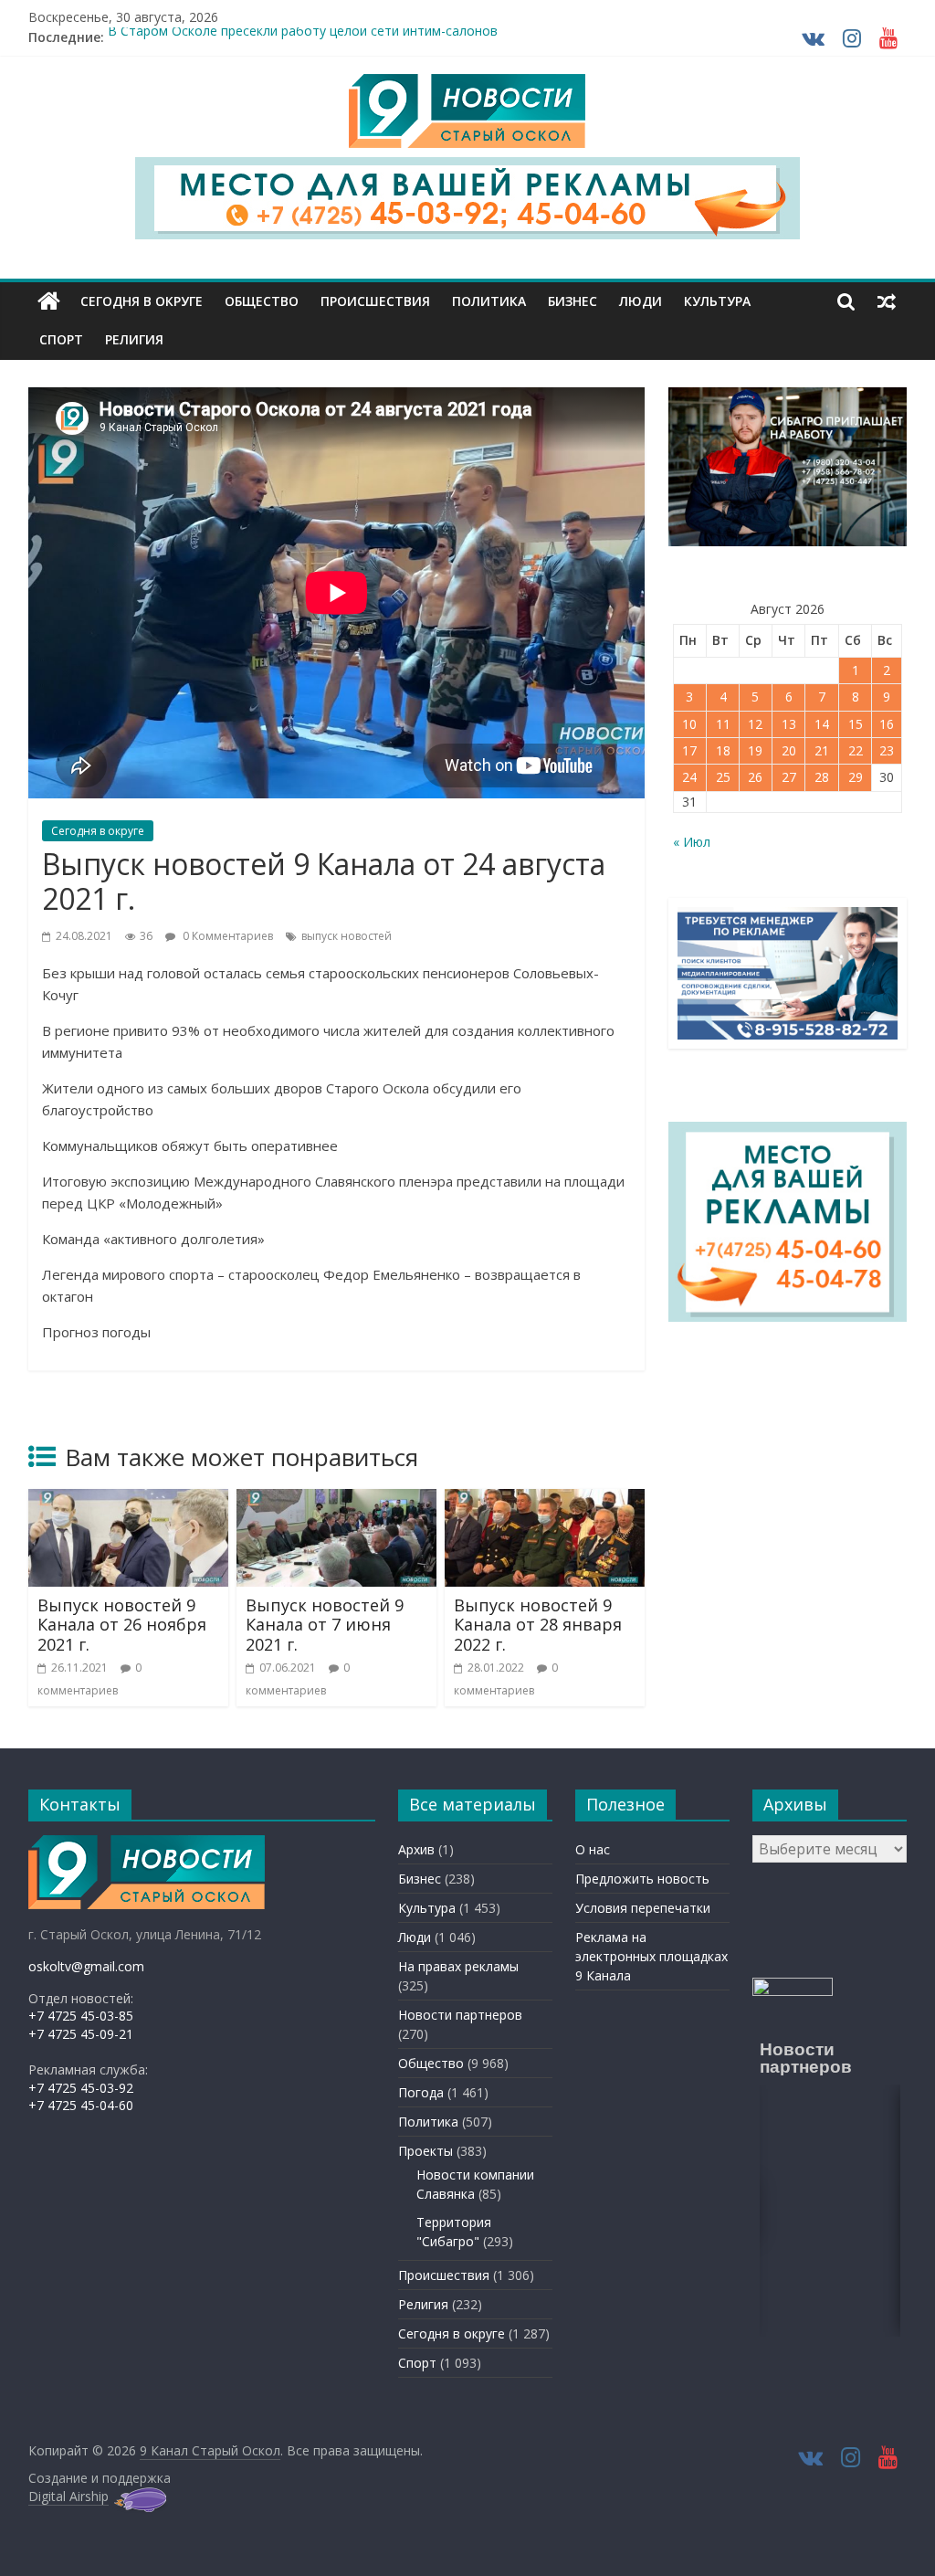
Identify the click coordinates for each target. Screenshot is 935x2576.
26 (755, 777)
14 (822, 724)
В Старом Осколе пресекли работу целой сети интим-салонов (303, 37)
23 (887, 750)
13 (789, 724)
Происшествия (375, 301)
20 (789, 750)
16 (887, 724)
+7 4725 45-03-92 (81, 2088)
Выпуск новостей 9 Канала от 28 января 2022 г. (538, 1625)
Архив (416, 1849)
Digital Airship (68, 2496)
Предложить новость (642, 1879)
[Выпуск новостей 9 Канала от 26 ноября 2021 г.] (129, 1500)
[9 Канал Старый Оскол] (49, 301)
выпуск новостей (347, 936)
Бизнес (573, 301)
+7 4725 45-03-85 (81, 2016)
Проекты (425, 2151)
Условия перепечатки (643, 1908)
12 (755, 724)
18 (723, 750)
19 (755, 750)
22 (856, 750)
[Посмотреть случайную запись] (887, 301)
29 (856, 777)
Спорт (61, 339)
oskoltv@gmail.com (86, 1966)
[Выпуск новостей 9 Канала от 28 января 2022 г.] (545, 1500)
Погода (421, 2092)
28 (822, 777)
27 (789, 777)
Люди (641, 301)
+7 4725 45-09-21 (81, 2034)
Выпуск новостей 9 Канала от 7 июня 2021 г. (325, 1625)
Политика (489, 301)
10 (689, 724)
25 (723, 777)
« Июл (692, 842)
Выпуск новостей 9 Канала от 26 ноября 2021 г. (122, 1625)
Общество (262, 301)
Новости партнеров (460, 2015)
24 (689, 777)
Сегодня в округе (142, 301)
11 (723, 724)
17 (689, 750)
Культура (717, 301)
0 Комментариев (226, 936)
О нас (593, 1849)
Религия (134, 339)
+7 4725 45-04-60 (81, 2105)
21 (822, 750)
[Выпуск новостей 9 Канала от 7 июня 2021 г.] (337, 1500)
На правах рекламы (458, 1966)
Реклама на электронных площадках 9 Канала (651, 1956)
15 (856, 724)
